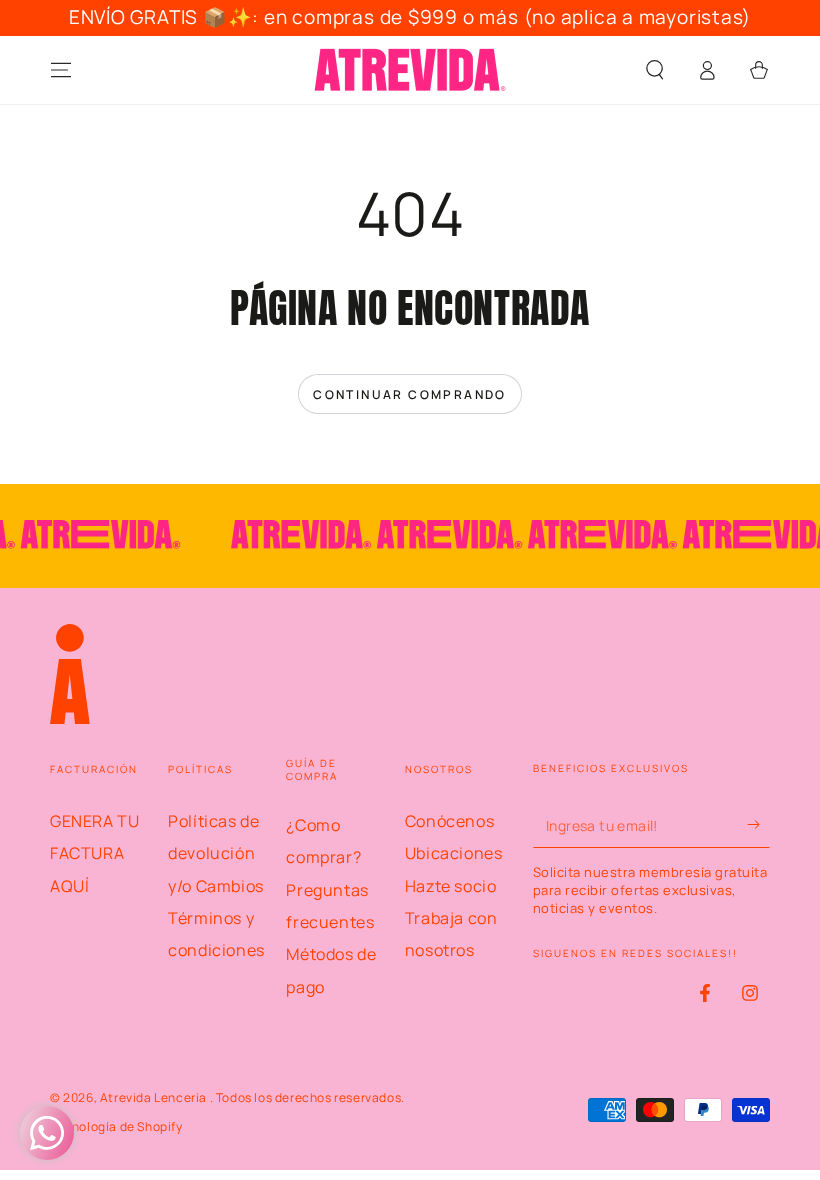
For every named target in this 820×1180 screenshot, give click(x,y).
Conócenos (449, 821)
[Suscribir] (758, 825)
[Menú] (61, 70)
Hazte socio (451, 886)
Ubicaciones (454, 853)
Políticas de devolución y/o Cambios (216, 853)
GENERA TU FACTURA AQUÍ (94, 853)
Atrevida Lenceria (155, 1097)
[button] (655, 70)
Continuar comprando (410, 394)
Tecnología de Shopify (116, 1127)
